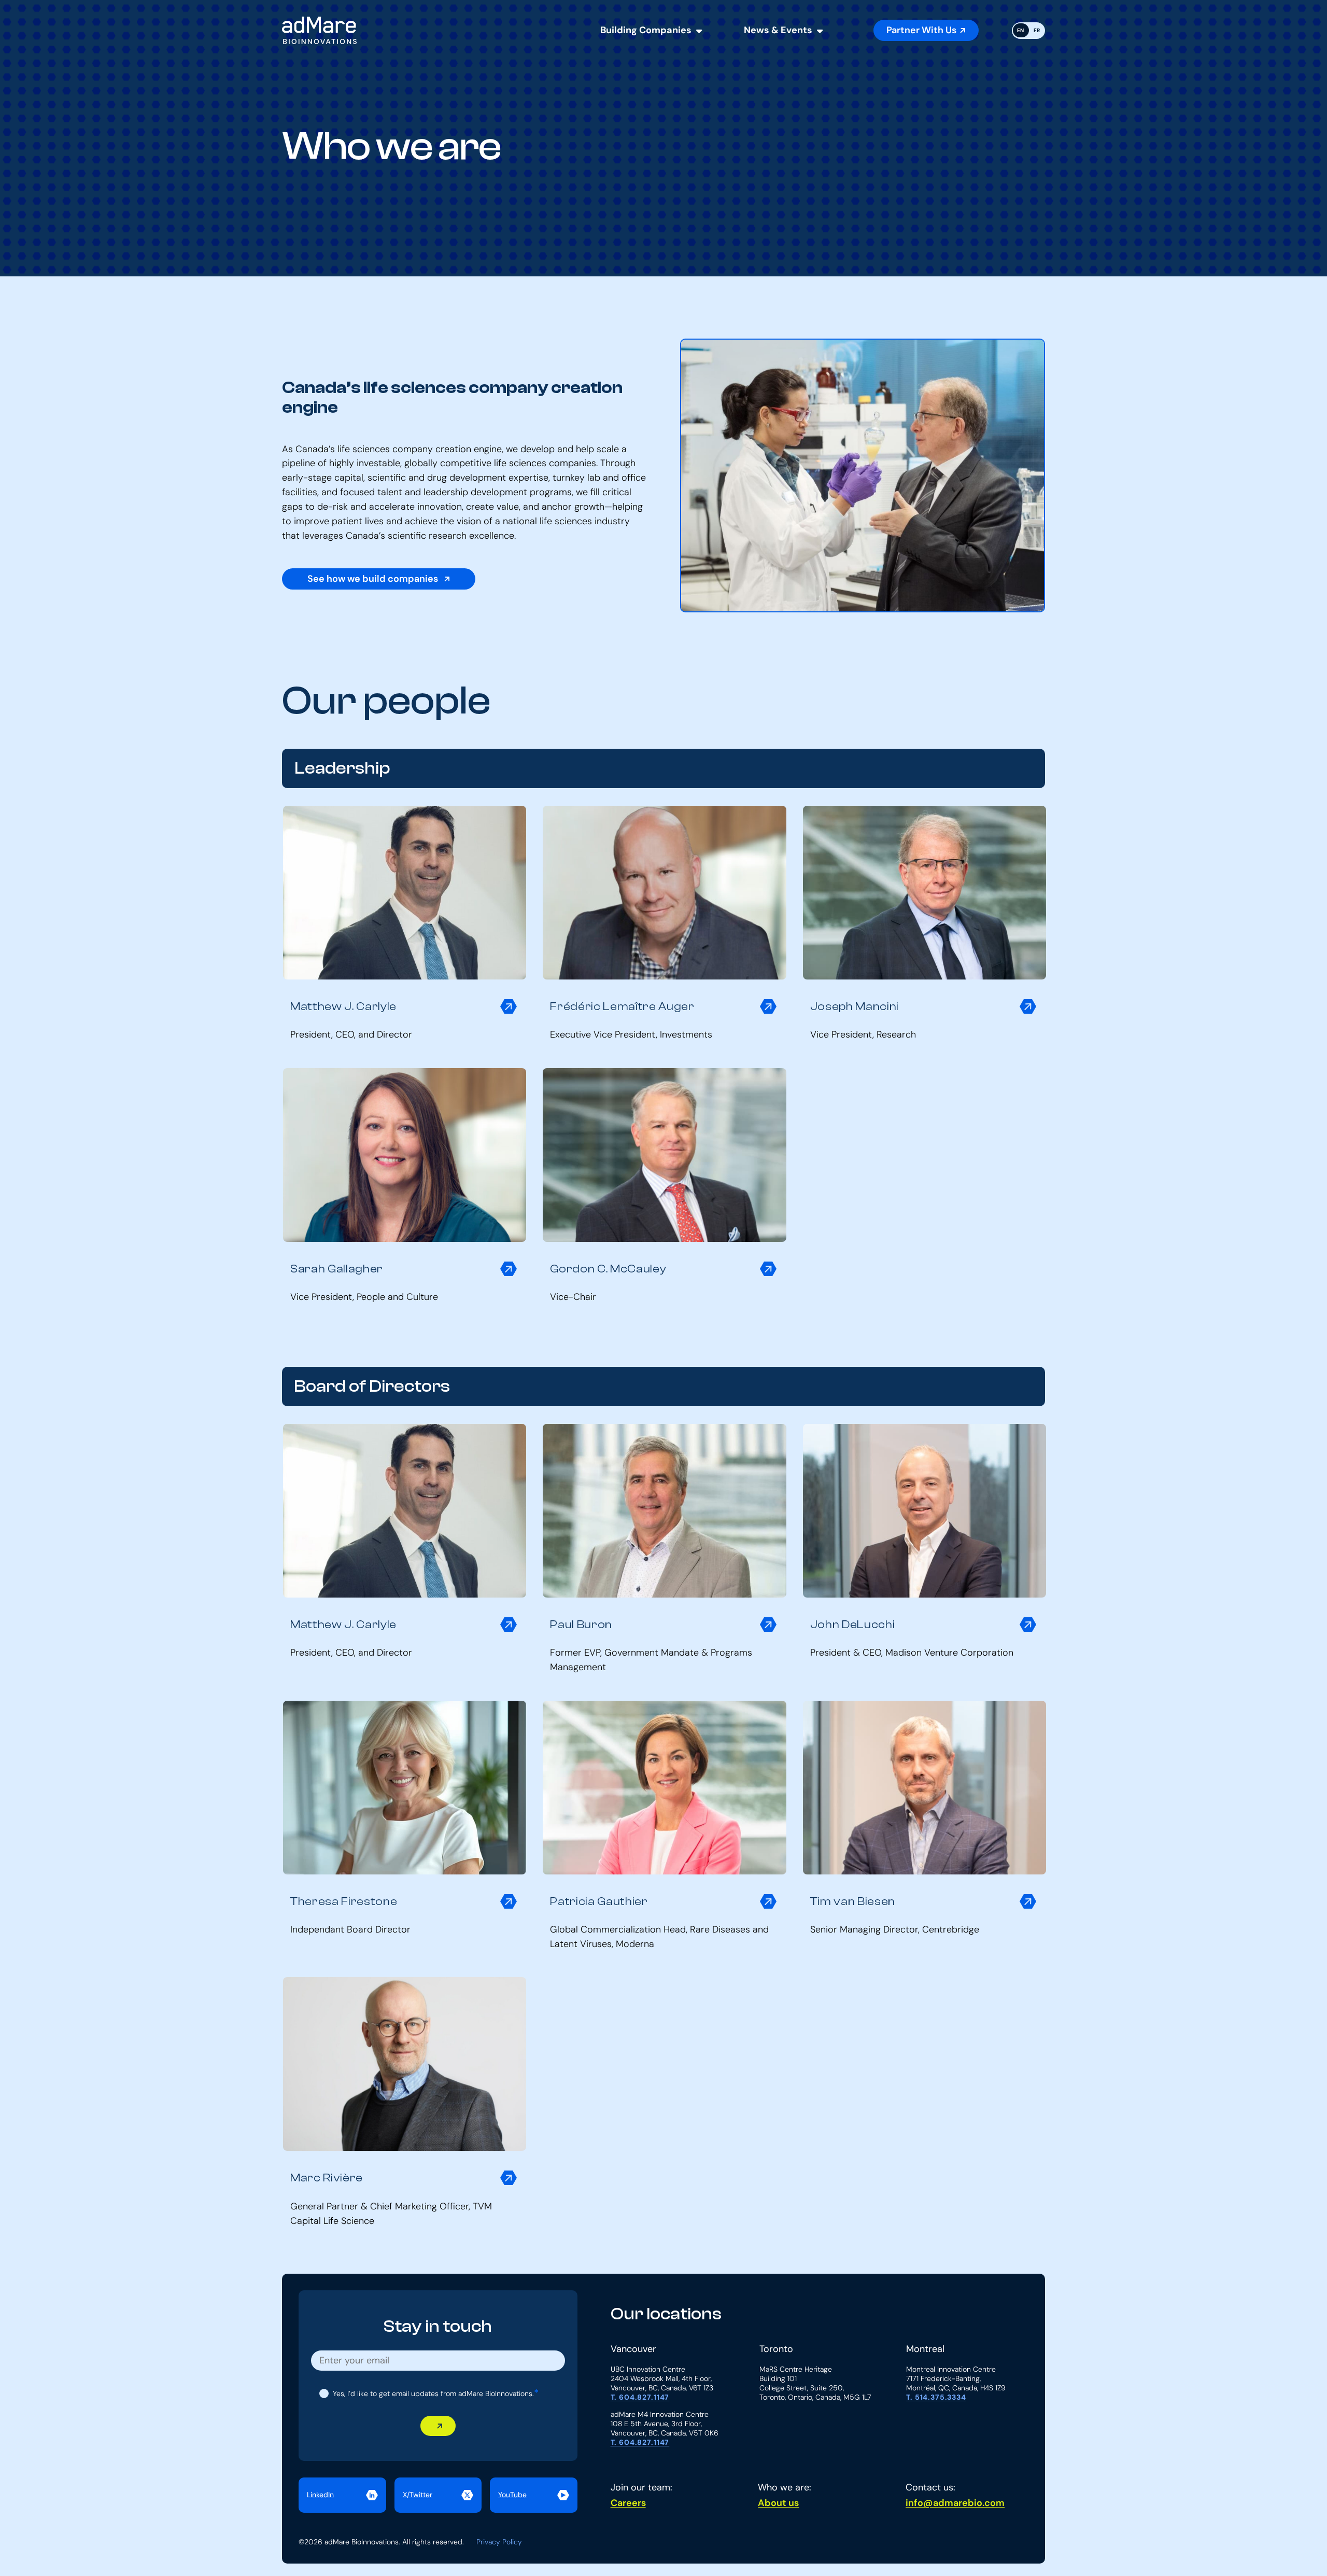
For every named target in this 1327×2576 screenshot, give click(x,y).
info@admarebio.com (955, 2503)
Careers (628, 2503)
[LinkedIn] (342, 2495)
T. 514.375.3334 (936, 2397)
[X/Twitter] (438, 2495)
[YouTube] (534, 2495)
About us (778, 2503)
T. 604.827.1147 (640, 2397)
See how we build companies (374, 579)
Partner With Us (921, 30)
